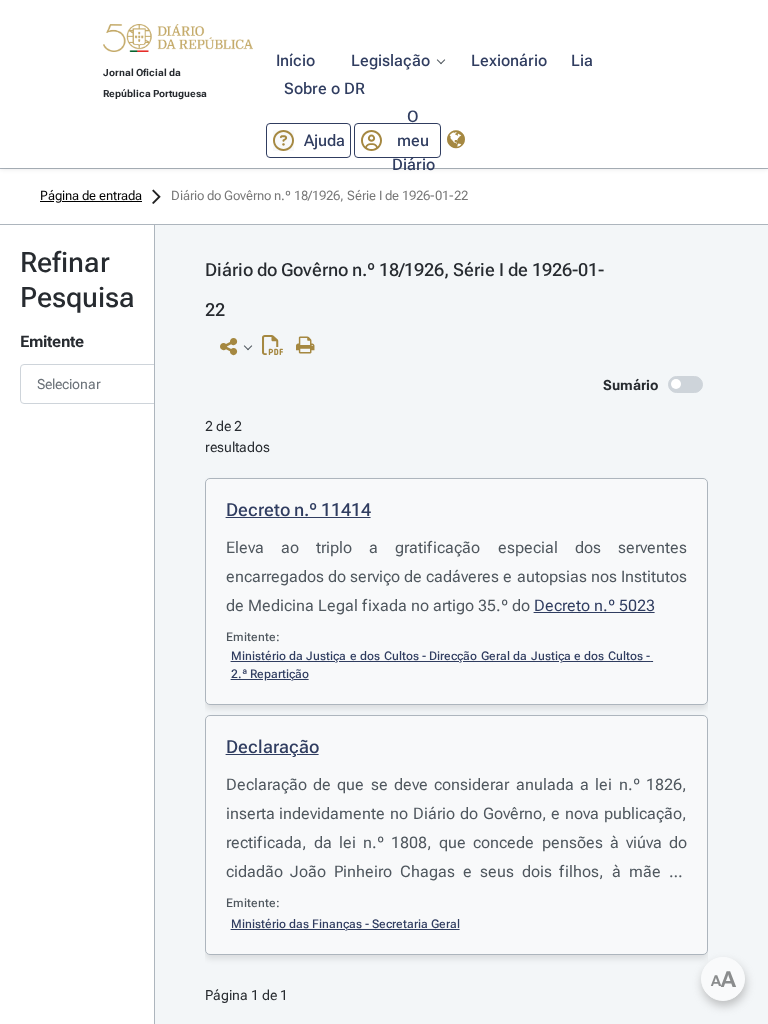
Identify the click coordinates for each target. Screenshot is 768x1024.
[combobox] (77, 384)
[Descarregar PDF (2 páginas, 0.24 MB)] (277, 350)
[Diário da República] (178, 42)
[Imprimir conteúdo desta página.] (310, 346)
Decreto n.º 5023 (594, 605)
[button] (178, 41)
